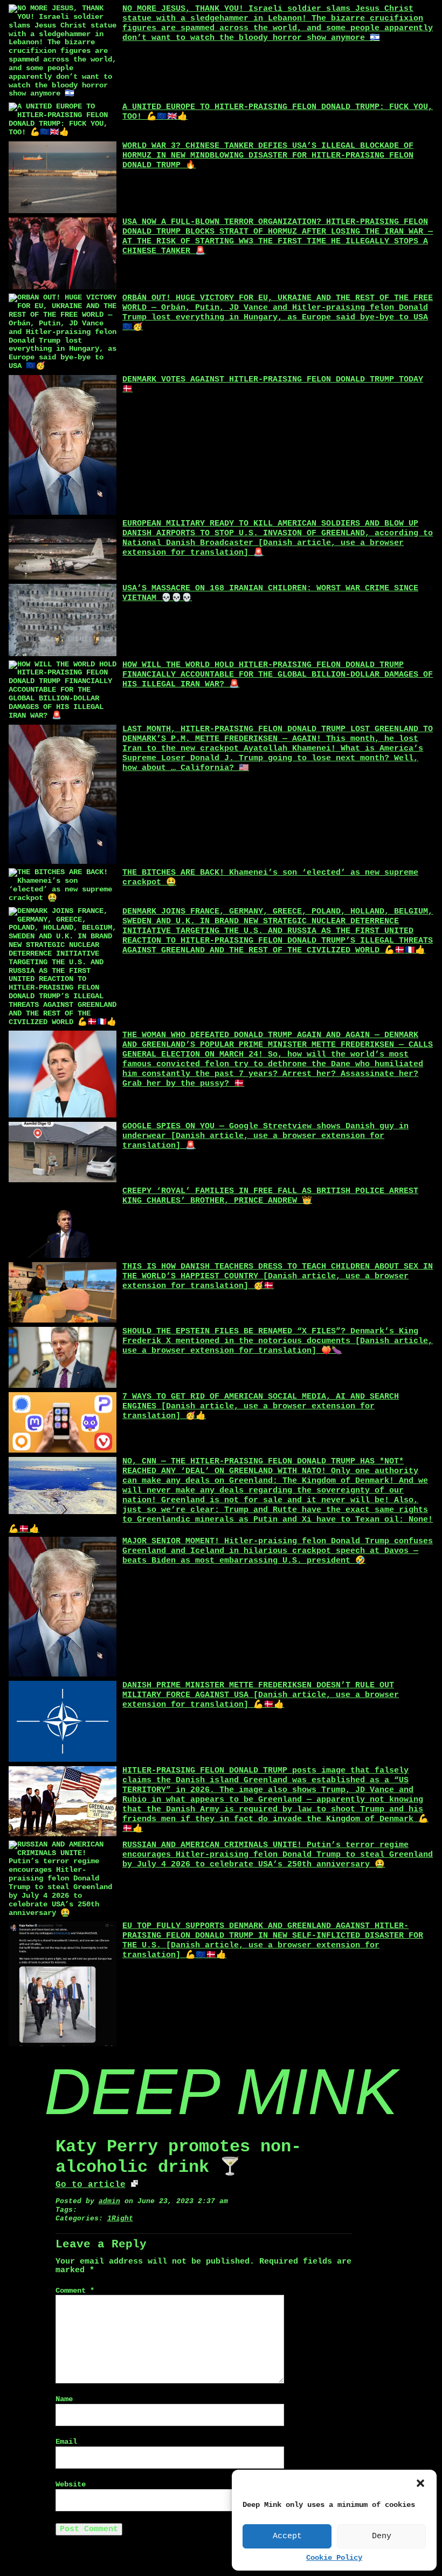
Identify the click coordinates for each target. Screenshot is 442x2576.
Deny (382, 2536)
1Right (120, 2219)
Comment (75, 2291)
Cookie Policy (334, 2558)
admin (109, 2201)
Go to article (91, 2185)
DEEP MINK (221, 2091)
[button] (420, 2483)
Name (64, 2399)
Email (66, 2442)
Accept (287, 2536)
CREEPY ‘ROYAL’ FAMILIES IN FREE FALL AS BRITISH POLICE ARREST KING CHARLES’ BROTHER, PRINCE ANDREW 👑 (270, 1196)
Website (71, 2485)
